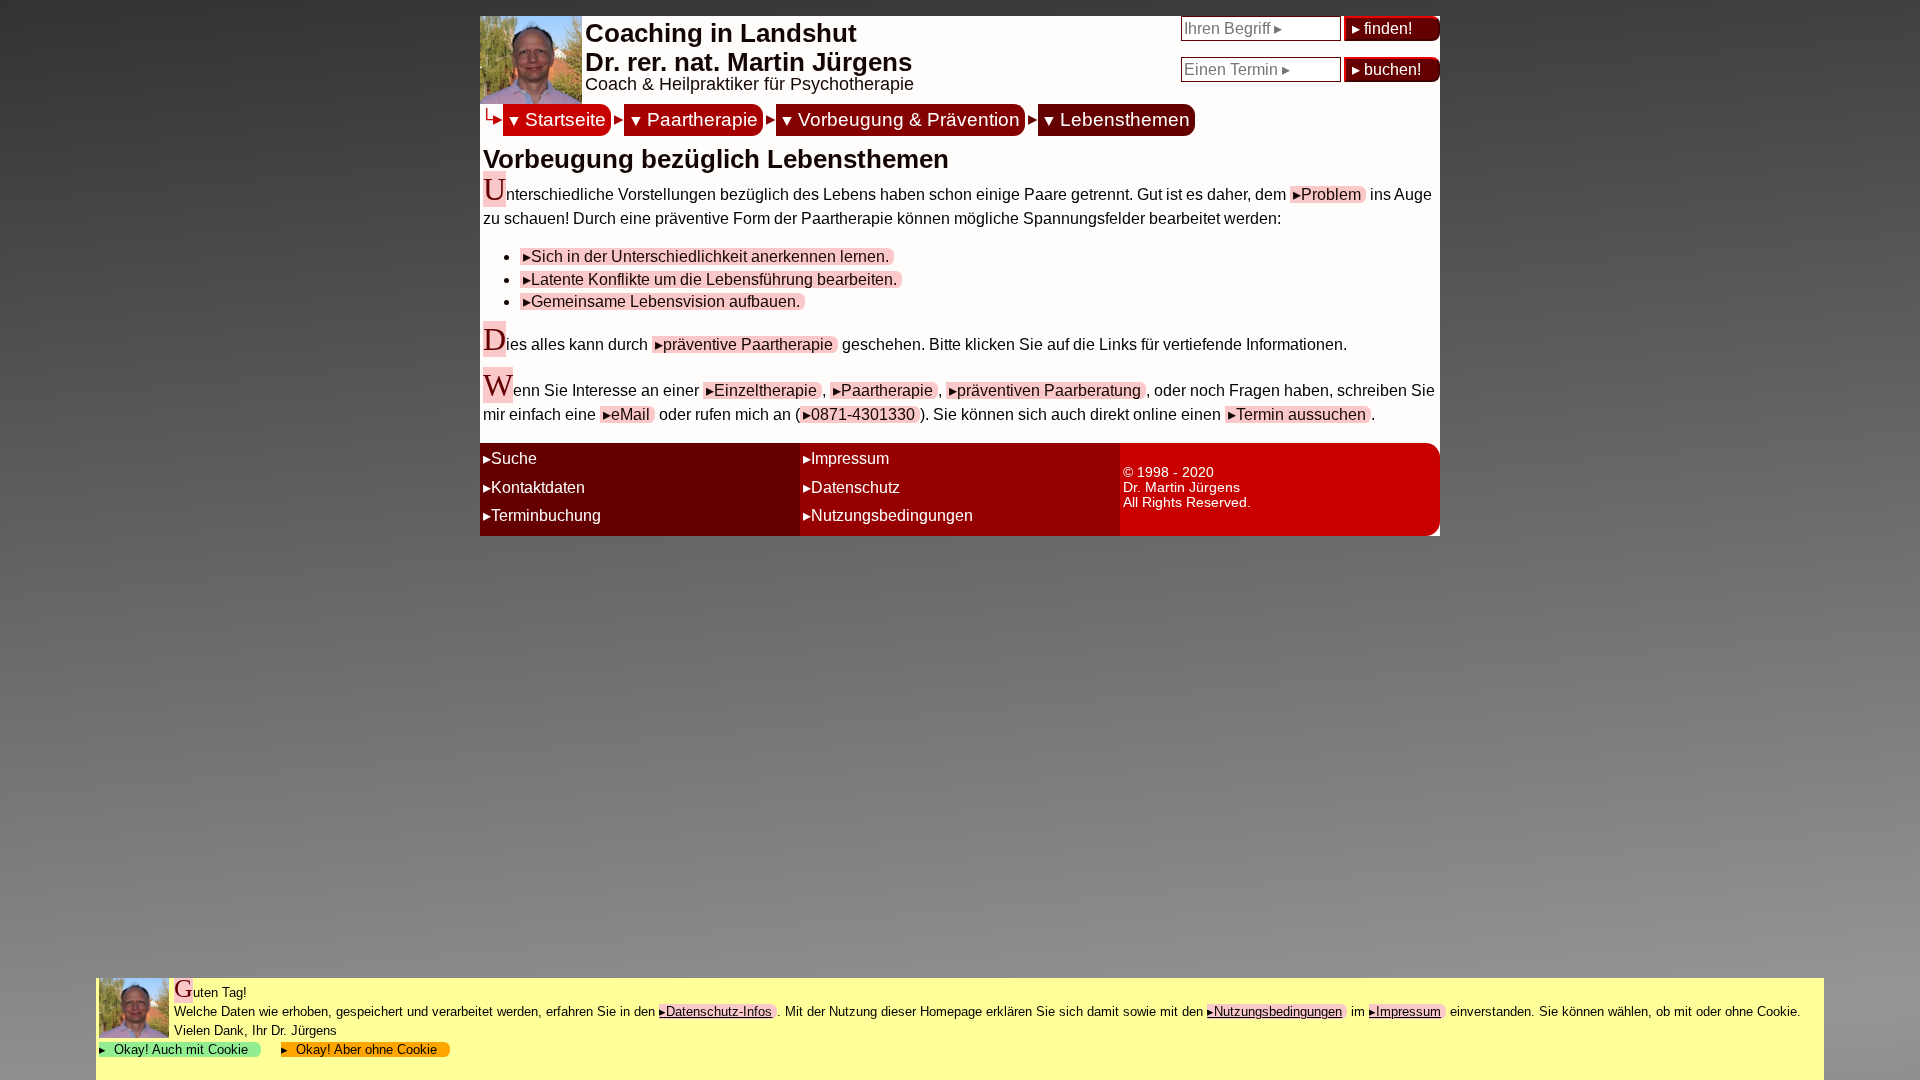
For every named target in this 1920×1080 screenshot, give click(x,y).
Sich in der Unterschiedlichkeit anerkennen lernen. (710, 256)
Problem (1331, 194)
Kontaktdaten (538, 487)
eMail (630, 414)
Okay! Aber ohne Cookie (366, 1049)
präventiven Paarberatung (1049, 390)
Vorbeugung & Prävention (909, 119)
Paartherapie (702, 119)
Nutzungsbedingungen (892, 515)
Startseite (565, 119)
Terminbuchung (546, 515)
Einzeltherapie (765, 390)
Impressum (850, 458)
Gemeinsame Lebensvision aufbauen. (665, 301)
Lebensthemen (1125, 119)
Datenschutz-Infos (719, 1011)
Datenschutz (855, 487)
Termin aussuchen (1301, 414)
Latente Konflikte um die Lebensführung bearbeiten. (714, 279)
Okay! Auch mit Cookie (181, 1049)
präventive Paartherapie (748, 344)
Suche (514, 458)
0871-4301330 (863, 414)
